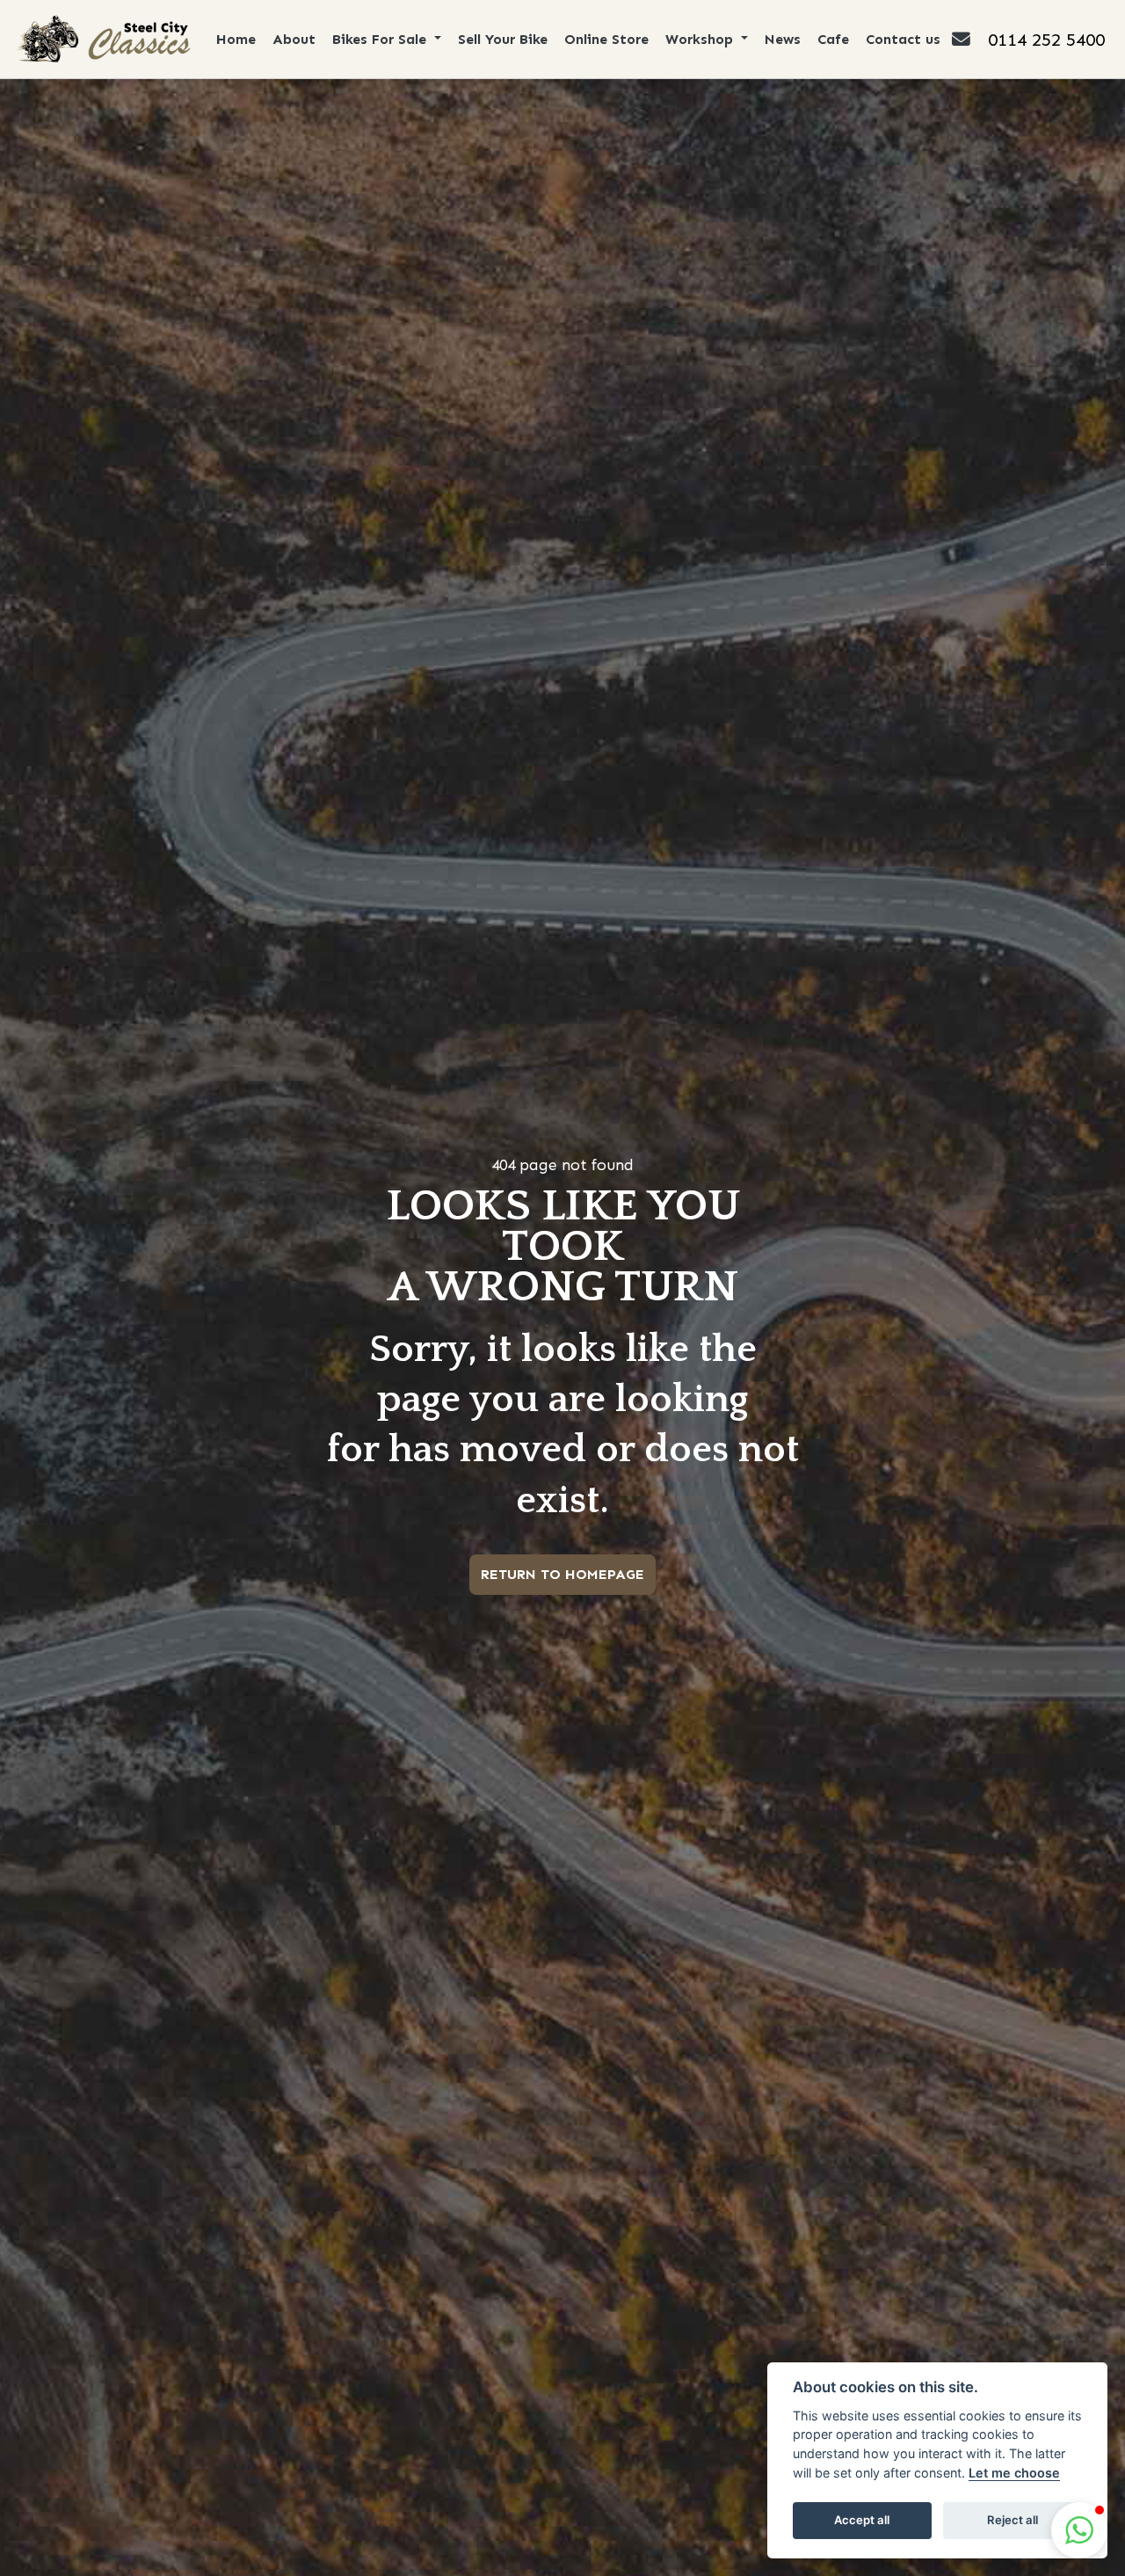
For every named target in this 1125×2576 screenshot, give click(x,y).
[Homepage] (102, 39)
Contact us (903, 39)
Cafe (833, 39)
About (294, 39)
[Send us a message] (970, 39)
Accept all (862, 2520)
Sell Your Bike (503, 39)
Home (236, 39)
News (783, 39)
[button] (1079, 2530)
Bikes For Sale (381, 39)
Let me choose (1014, 2473)
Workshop (701, 39)
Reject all (1012, 2520)
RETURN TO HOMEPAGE (562, 1574)
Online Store (606, 39)
